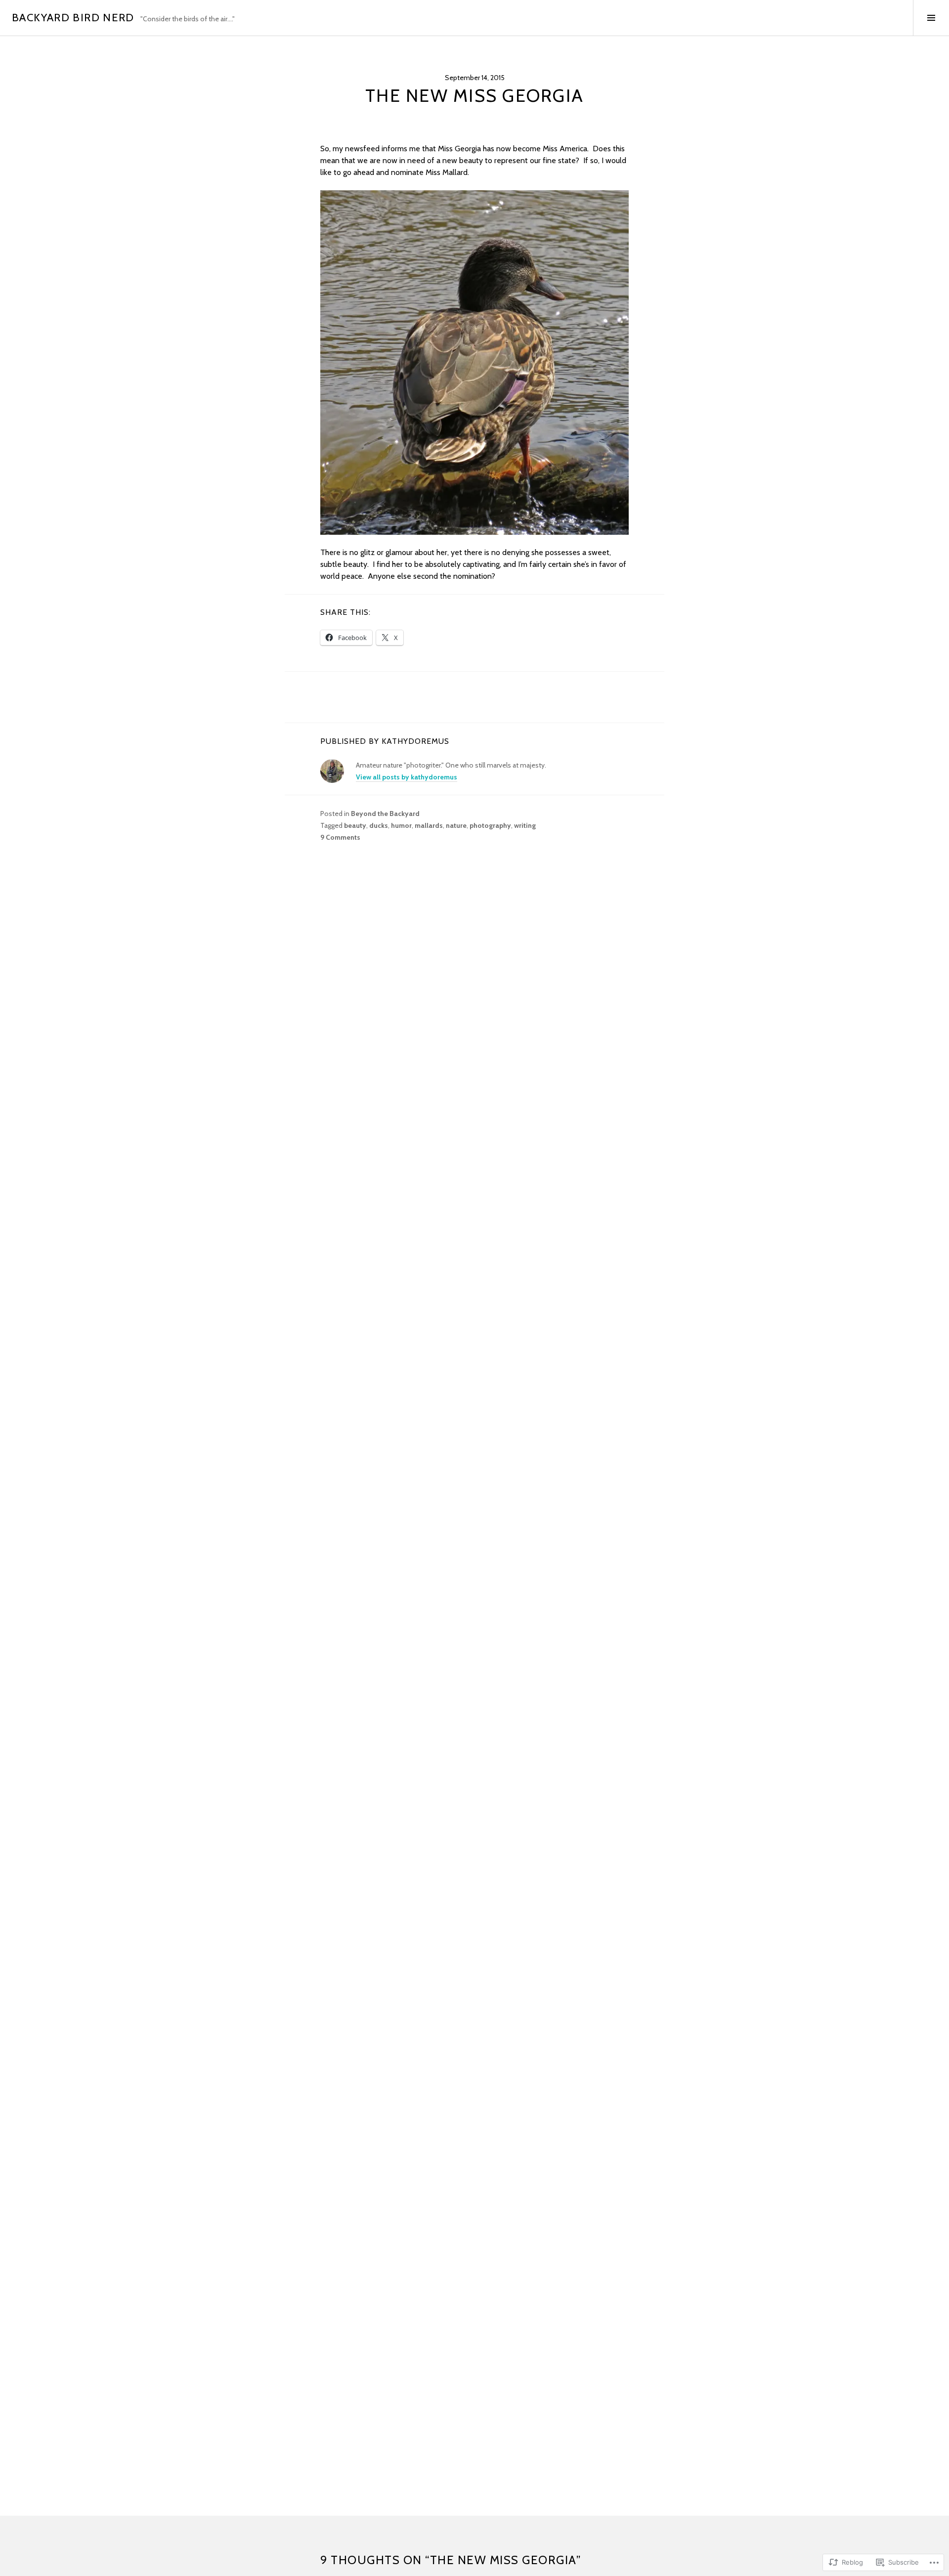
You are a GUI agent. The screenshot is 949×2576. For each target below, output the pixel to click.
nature (456, 825)
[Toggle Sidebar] (931, 18)
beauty (355, 825)
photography (490, 825)
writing (525, 825)
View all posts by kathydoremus (407, 777)
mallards (429, 825)
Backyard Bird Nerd (73, 18)
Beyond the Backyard (385, 814)
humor (401, 825)
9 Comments (340, 837)
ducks (379, 825)
